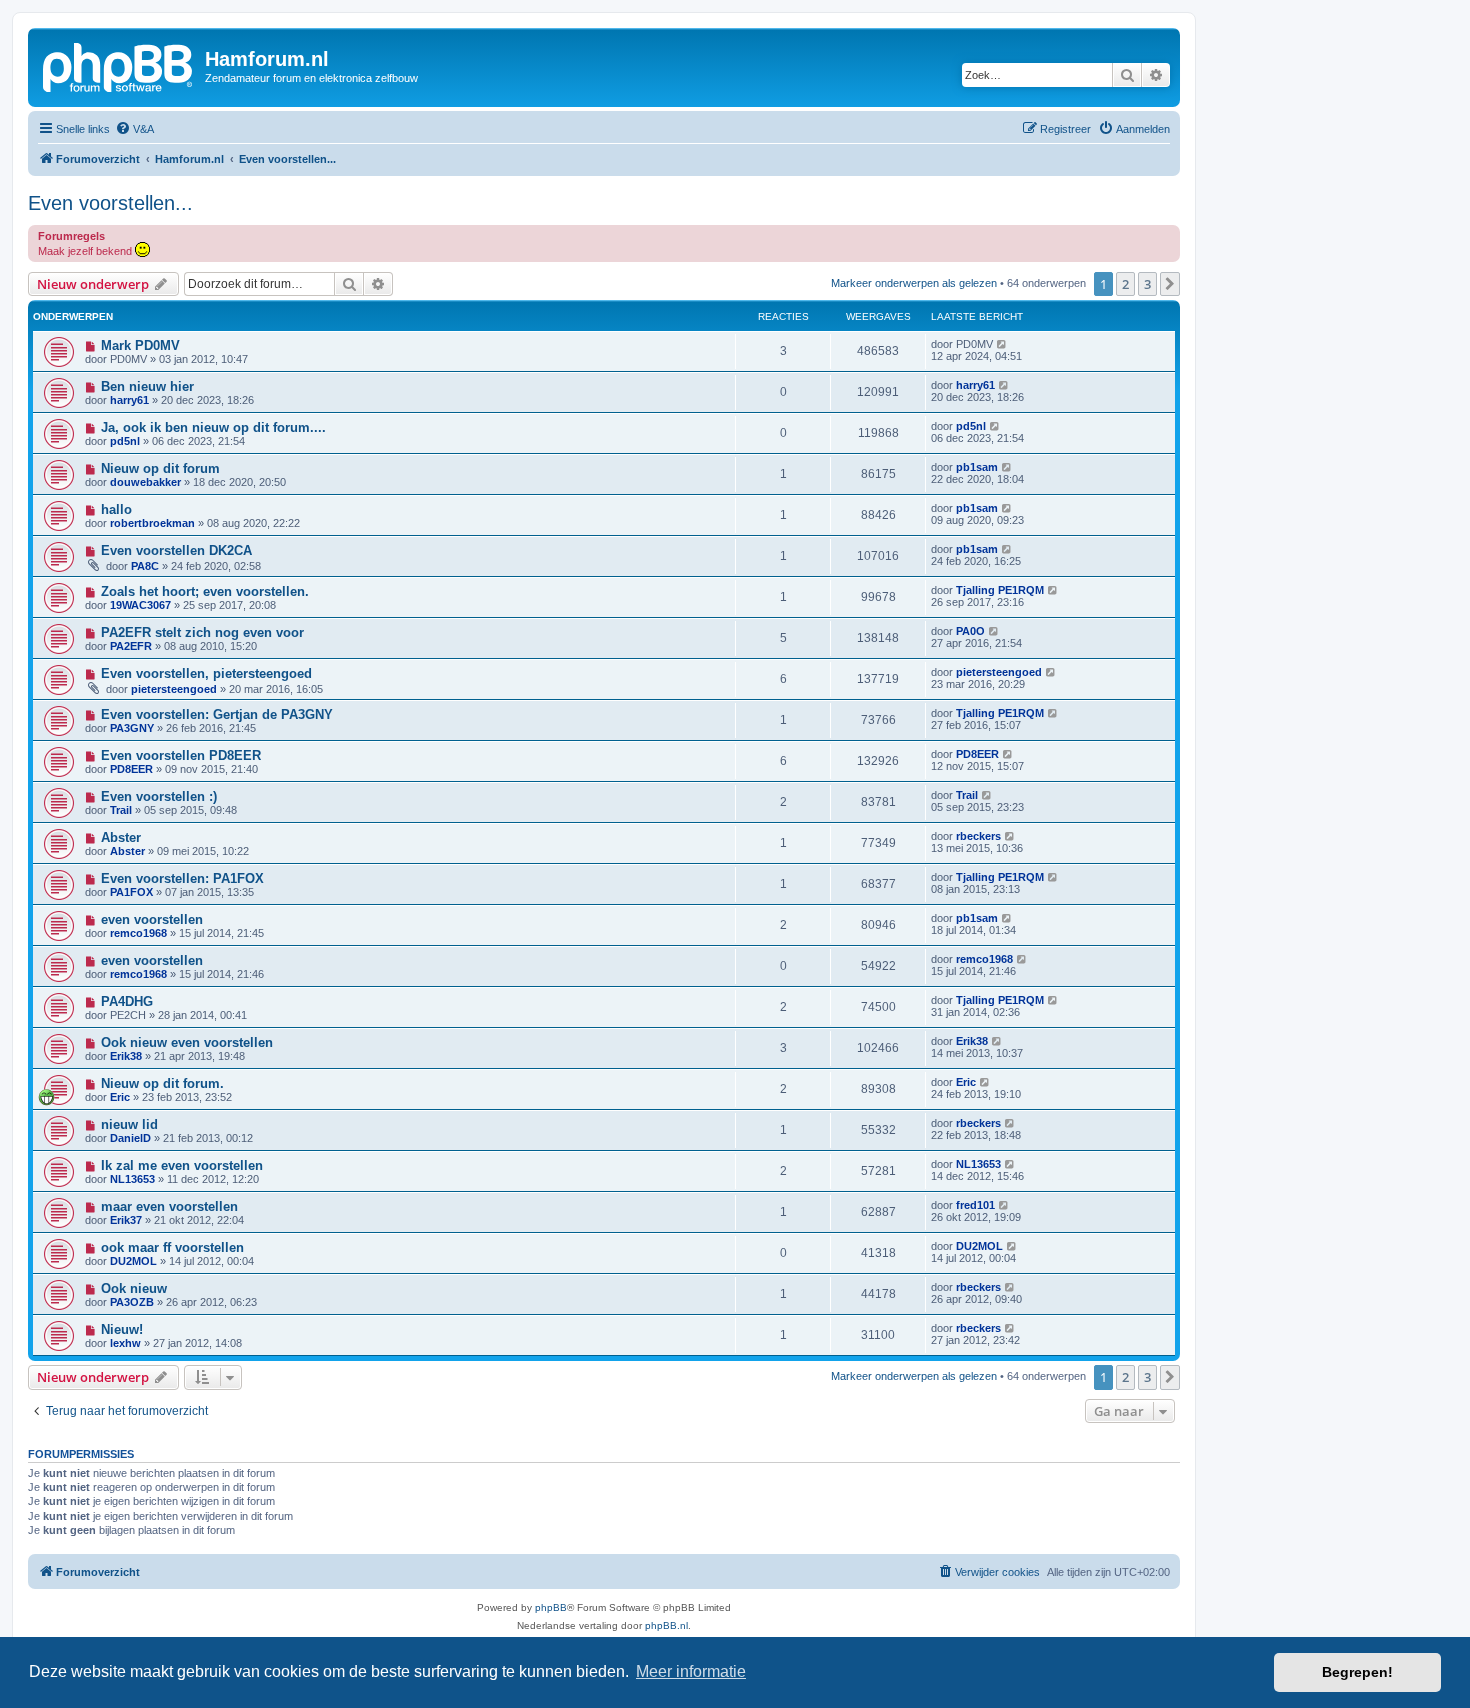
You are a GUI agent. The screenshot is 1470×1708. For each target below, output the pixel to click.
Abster (121, 837)
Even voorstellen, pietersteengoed (206, 673)
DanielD (130, 1138)
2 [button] (1125, 284)
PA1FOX (131, 892)
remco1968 (138, 933)
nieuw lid (129, 1124)
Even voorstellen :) (159, 796)
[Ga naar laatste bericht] (1002, 344)
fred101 (975, 1205)
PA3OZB (132, 1302)
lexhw (125, 1343)
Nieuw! (122, 1329)
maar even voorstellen (169, 1206)
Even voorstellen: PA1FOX (182, 878)
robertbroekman (152, 523)
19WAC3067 (140, 605)
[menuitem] (134, 129)
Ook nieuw (134, 1288)
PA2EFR (131, 646)
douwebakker (145, 482)
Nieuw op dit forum (160, 468)
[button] (1170, 284)
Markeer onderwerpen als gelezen (914, 283)
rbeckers (978, 836)
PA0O (970, 631)
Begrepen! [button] (1357, 1672)
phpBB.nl (666, 1625)
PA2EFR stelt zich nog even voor (202, 632)
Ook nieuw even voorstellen (187, 1042)
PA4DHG (127, 1001)
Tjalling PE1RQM (1000, 590)
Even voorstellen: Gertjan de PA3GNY (217, 714)
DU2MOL (133, 1261)
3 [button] (1147, 284)
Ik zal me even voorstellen (182, 1165)
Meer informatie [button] (691, 1671)
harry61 (129, 400)
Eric (120, 1097)
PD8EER (131, 769)
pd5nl (125, 441)
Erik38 (126, 1056)
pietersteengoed (174, 689)
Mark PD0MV (140, 345)
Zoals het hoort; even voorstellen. (205, 591)
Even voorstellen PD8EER (181, 755)
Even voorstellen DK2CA (176, 550)
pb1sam (977, 467)
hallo (116, 509)
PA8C (145, 566)
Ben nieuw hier (147, 386)
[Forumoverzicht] (119, 65)
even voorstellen (152, 919)
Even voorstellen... (110, 203)
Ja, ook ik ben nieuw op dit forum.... (213, 427)
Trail (121, 810)
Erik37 (126, 1220)
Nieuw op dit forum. (162, 1083)
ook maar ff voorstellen (172, 1247)
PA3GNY (132, 728)
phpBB (551, 1607)
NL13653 (132, 1179)
